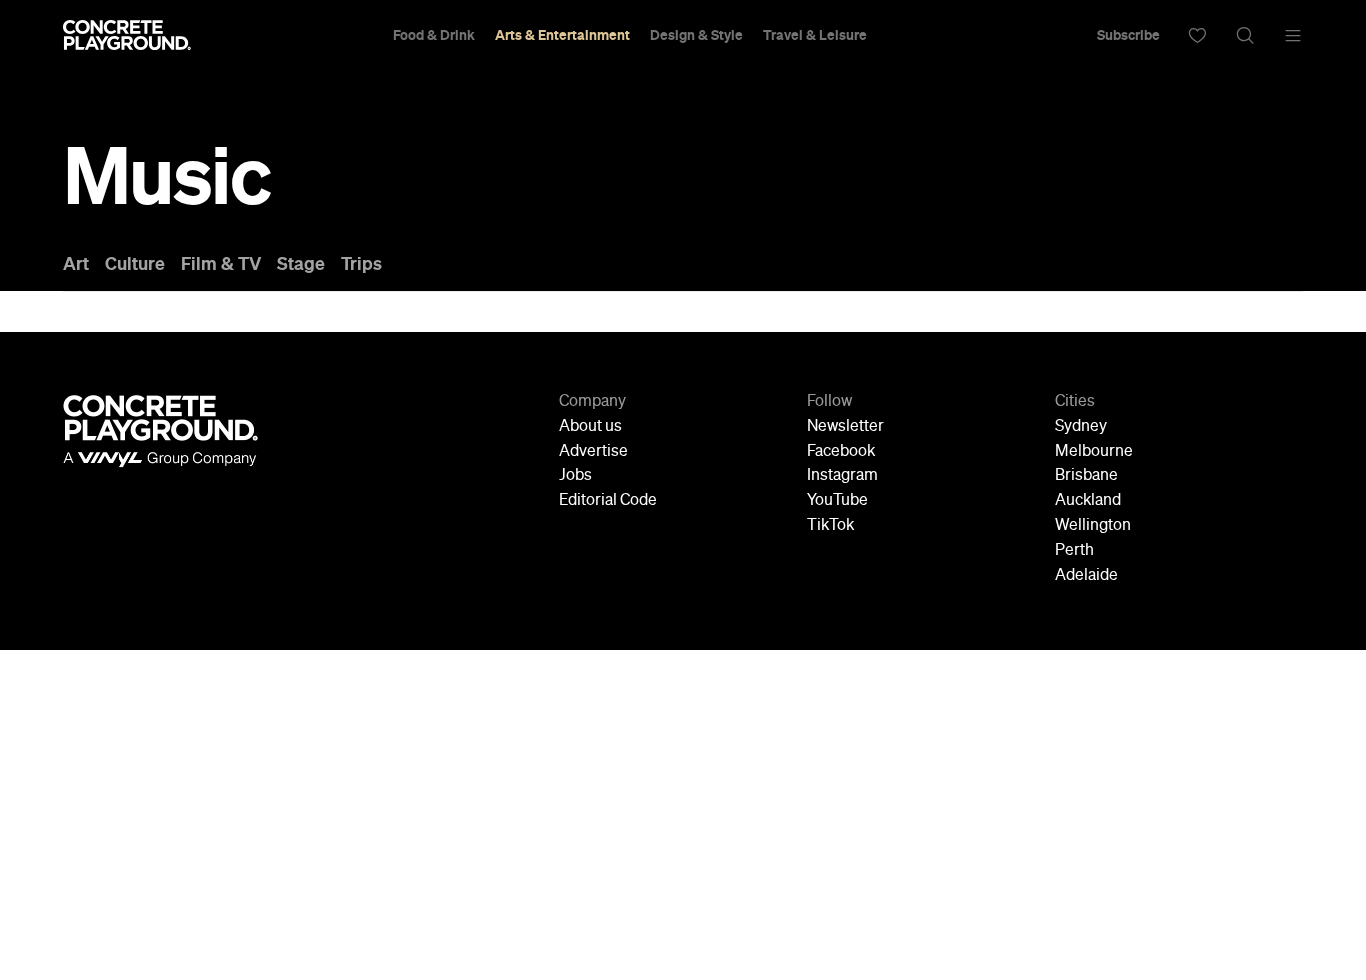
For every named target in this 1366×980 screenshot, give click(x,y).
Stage (301, 264)
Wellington (1093, 526)
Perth (1074, 551)
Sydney (1081, 427)
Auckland (1088, 501)
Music (166, 176)
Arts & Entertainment (562, 35)
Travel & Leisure (815, 35)
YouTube (837, 501)
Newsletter (845, 427)
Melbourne (1094, 452)
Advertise (593, 452)
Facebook (841, 452)
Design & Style (696, 35)
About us (590, 427)
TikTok (830, 526)
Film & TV (221, 264)
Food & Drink (434, 35)
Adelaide (1086, 576)
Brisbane (1086, 476)
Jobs (575, 476)
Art (76, 264)
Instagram (842, 476)
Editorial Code (608, 501)
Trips (361, 264)
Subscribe (1128, 35)
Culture (135, 264)
